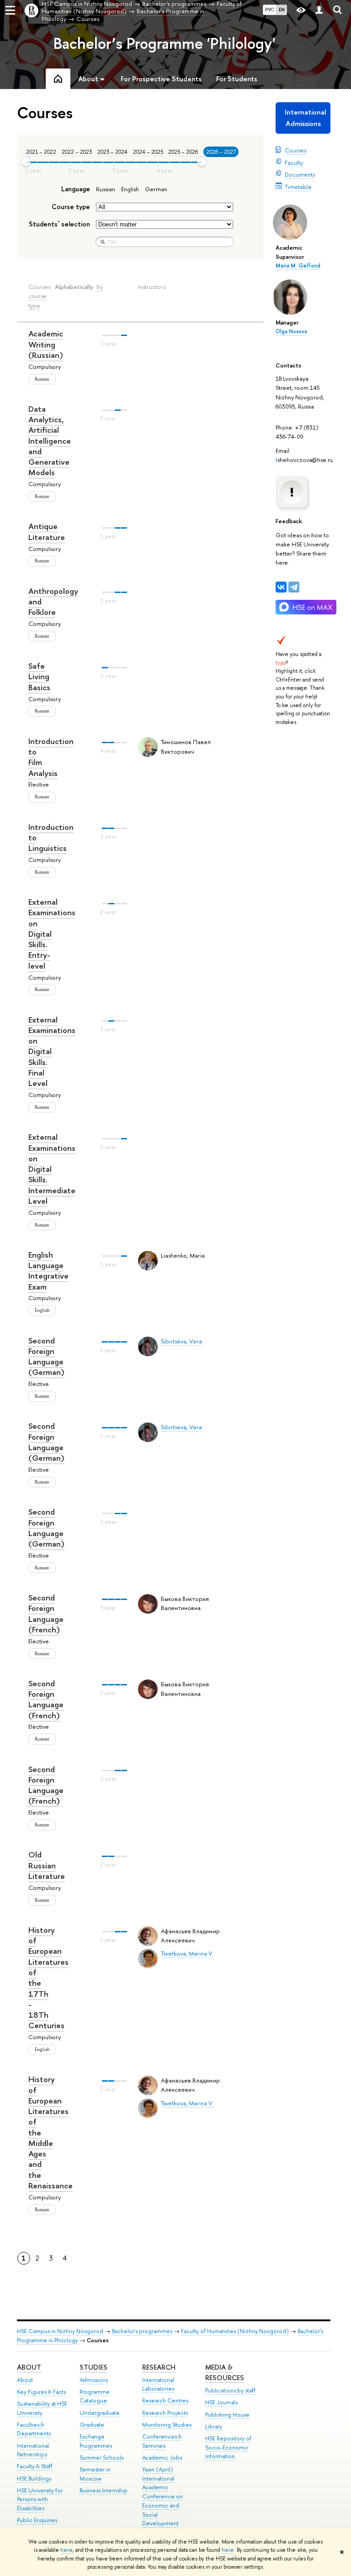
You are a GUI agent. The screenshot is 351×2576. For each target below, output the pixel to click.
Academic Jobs (162, 2458)
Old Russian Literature (47, 1865)
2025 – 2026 (183, 152)
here (66, 2550)
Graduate (92, 2425)
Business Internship (104, 2490)
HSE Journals (221, 2402)
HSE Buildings (34, 2479)
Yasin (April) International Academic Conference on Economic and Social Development (162, 2497)
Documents (300, 174)
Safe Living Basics (39, 677)
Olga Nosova (291, 331)
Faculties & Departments (34, 2429)
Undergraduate (100, 2413)
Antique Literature (47, 531)
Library (214, 2426)
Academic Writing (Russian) (46, 344)
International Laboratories (158, 2385)
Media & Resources (225, 2373)
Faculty (294, 163)
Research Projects (165, 2413)
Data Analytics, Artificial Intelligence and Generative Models (50, 441)
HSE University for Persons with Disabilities (40, 2500)
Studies (93, 2367)
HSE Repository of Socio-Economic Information (228, 2447)
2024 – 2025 (148, 152)
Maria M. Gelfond (298, 266)
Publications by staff (230, 2390)
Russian (106, 189)
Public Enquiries (37, 2520)
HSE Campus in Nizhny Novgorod (60, 2331)
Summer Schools (101, 2458)
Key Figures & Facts (41, 2392)
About (29, 2367)
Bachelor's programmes (142, 2331)
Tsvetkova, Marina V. (187, 1953)
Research (159, 2367)
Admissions (94, 2380)
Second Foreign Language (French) (46, 1613)
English (130, 189)
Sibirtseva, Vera (181, 1341)
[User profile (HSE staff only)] (319, 10)
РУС (270, 10)
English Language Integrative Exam (48, 1271)
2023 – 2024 (112, 152)
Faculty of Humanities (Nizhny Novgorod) (235, 2331)
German (156, 189)
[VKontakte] (281, 587)
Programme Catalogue (95, 2396)
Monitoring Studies (167, 2425)
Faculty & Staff (35, 2466)
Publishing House (227, 2415)
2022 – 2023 (77, 152)
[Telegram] (294, 587)
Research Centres (165, 2400)
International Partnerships (33, 2450)
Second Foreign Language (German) (46, 1356)
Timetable (298, 187)
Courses (295, 150)
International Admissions (306, 118)
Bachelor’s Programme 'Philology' (165, 43)
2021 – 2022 (41, 152)
